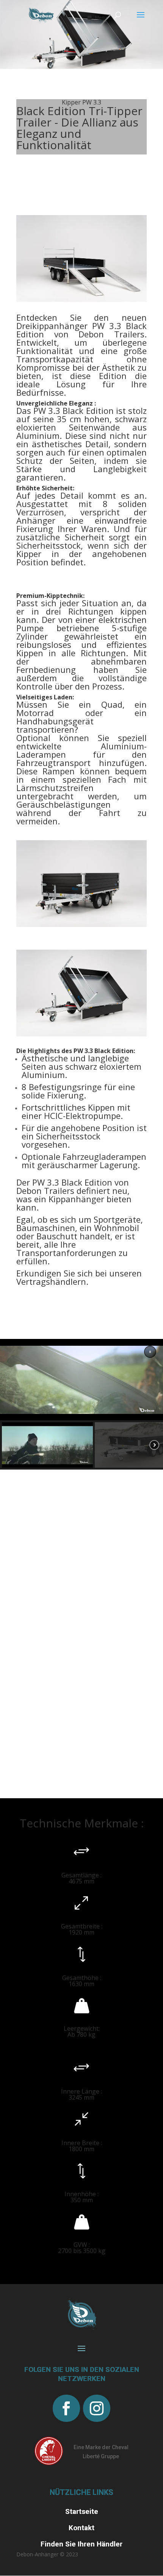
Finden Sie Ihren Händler (81, 2544)
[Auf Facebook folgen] (66, 2408)
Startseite (82, 2511)
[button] (150, 1352)
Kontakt (81, 2528)
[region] (81, 1404)
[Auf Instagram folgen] (97, 2408)
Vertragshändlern (51, 1281)
